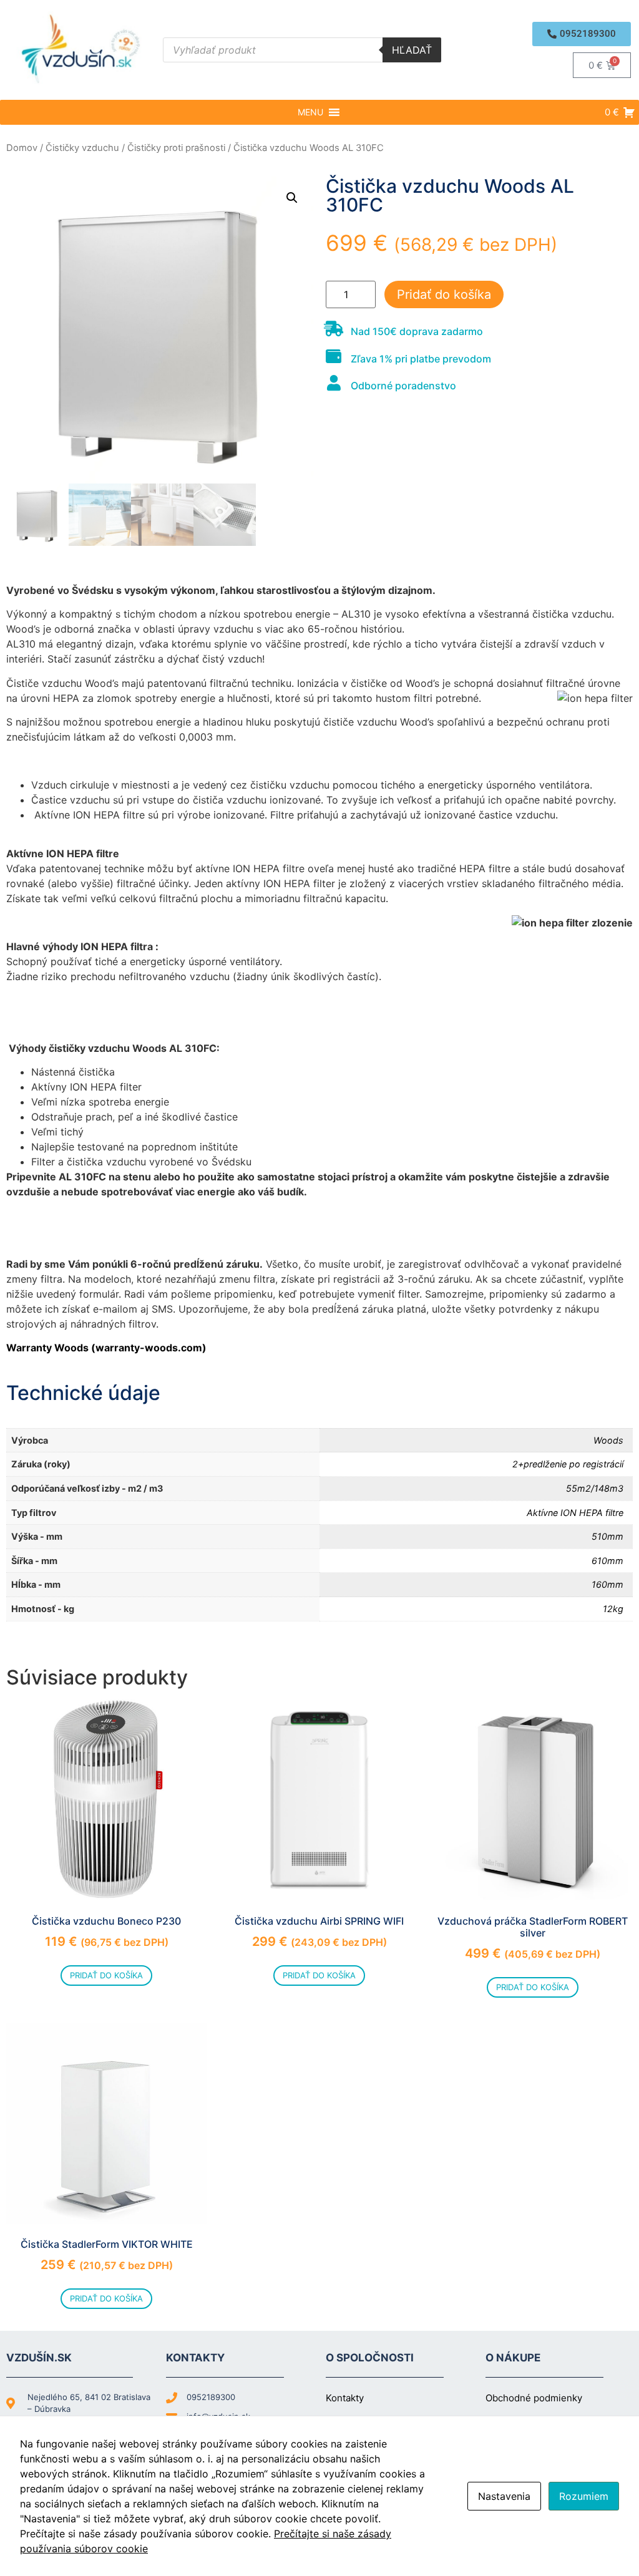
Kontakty (345, 2398)
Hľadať (412, 50)
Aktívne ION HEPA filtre (575, 1513)
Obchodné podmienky (534, 2398)
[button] (582, 34)
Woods (608, 1440)
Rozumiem (584, 2496)
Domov (22, 148)
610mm (607, 1561)
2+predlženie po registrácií (568, 1464)
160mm (607, 1584)
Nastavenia (504, 2496)
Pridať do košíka (444, 294)
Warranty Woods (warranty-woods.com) (106, 1348)
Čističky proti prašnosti (176, 148)
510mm (607, 1536)
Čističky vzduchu (82, 148)
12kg (613, 1609)
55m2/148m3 (595, 1488)
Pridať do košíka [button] (106, 1975)
